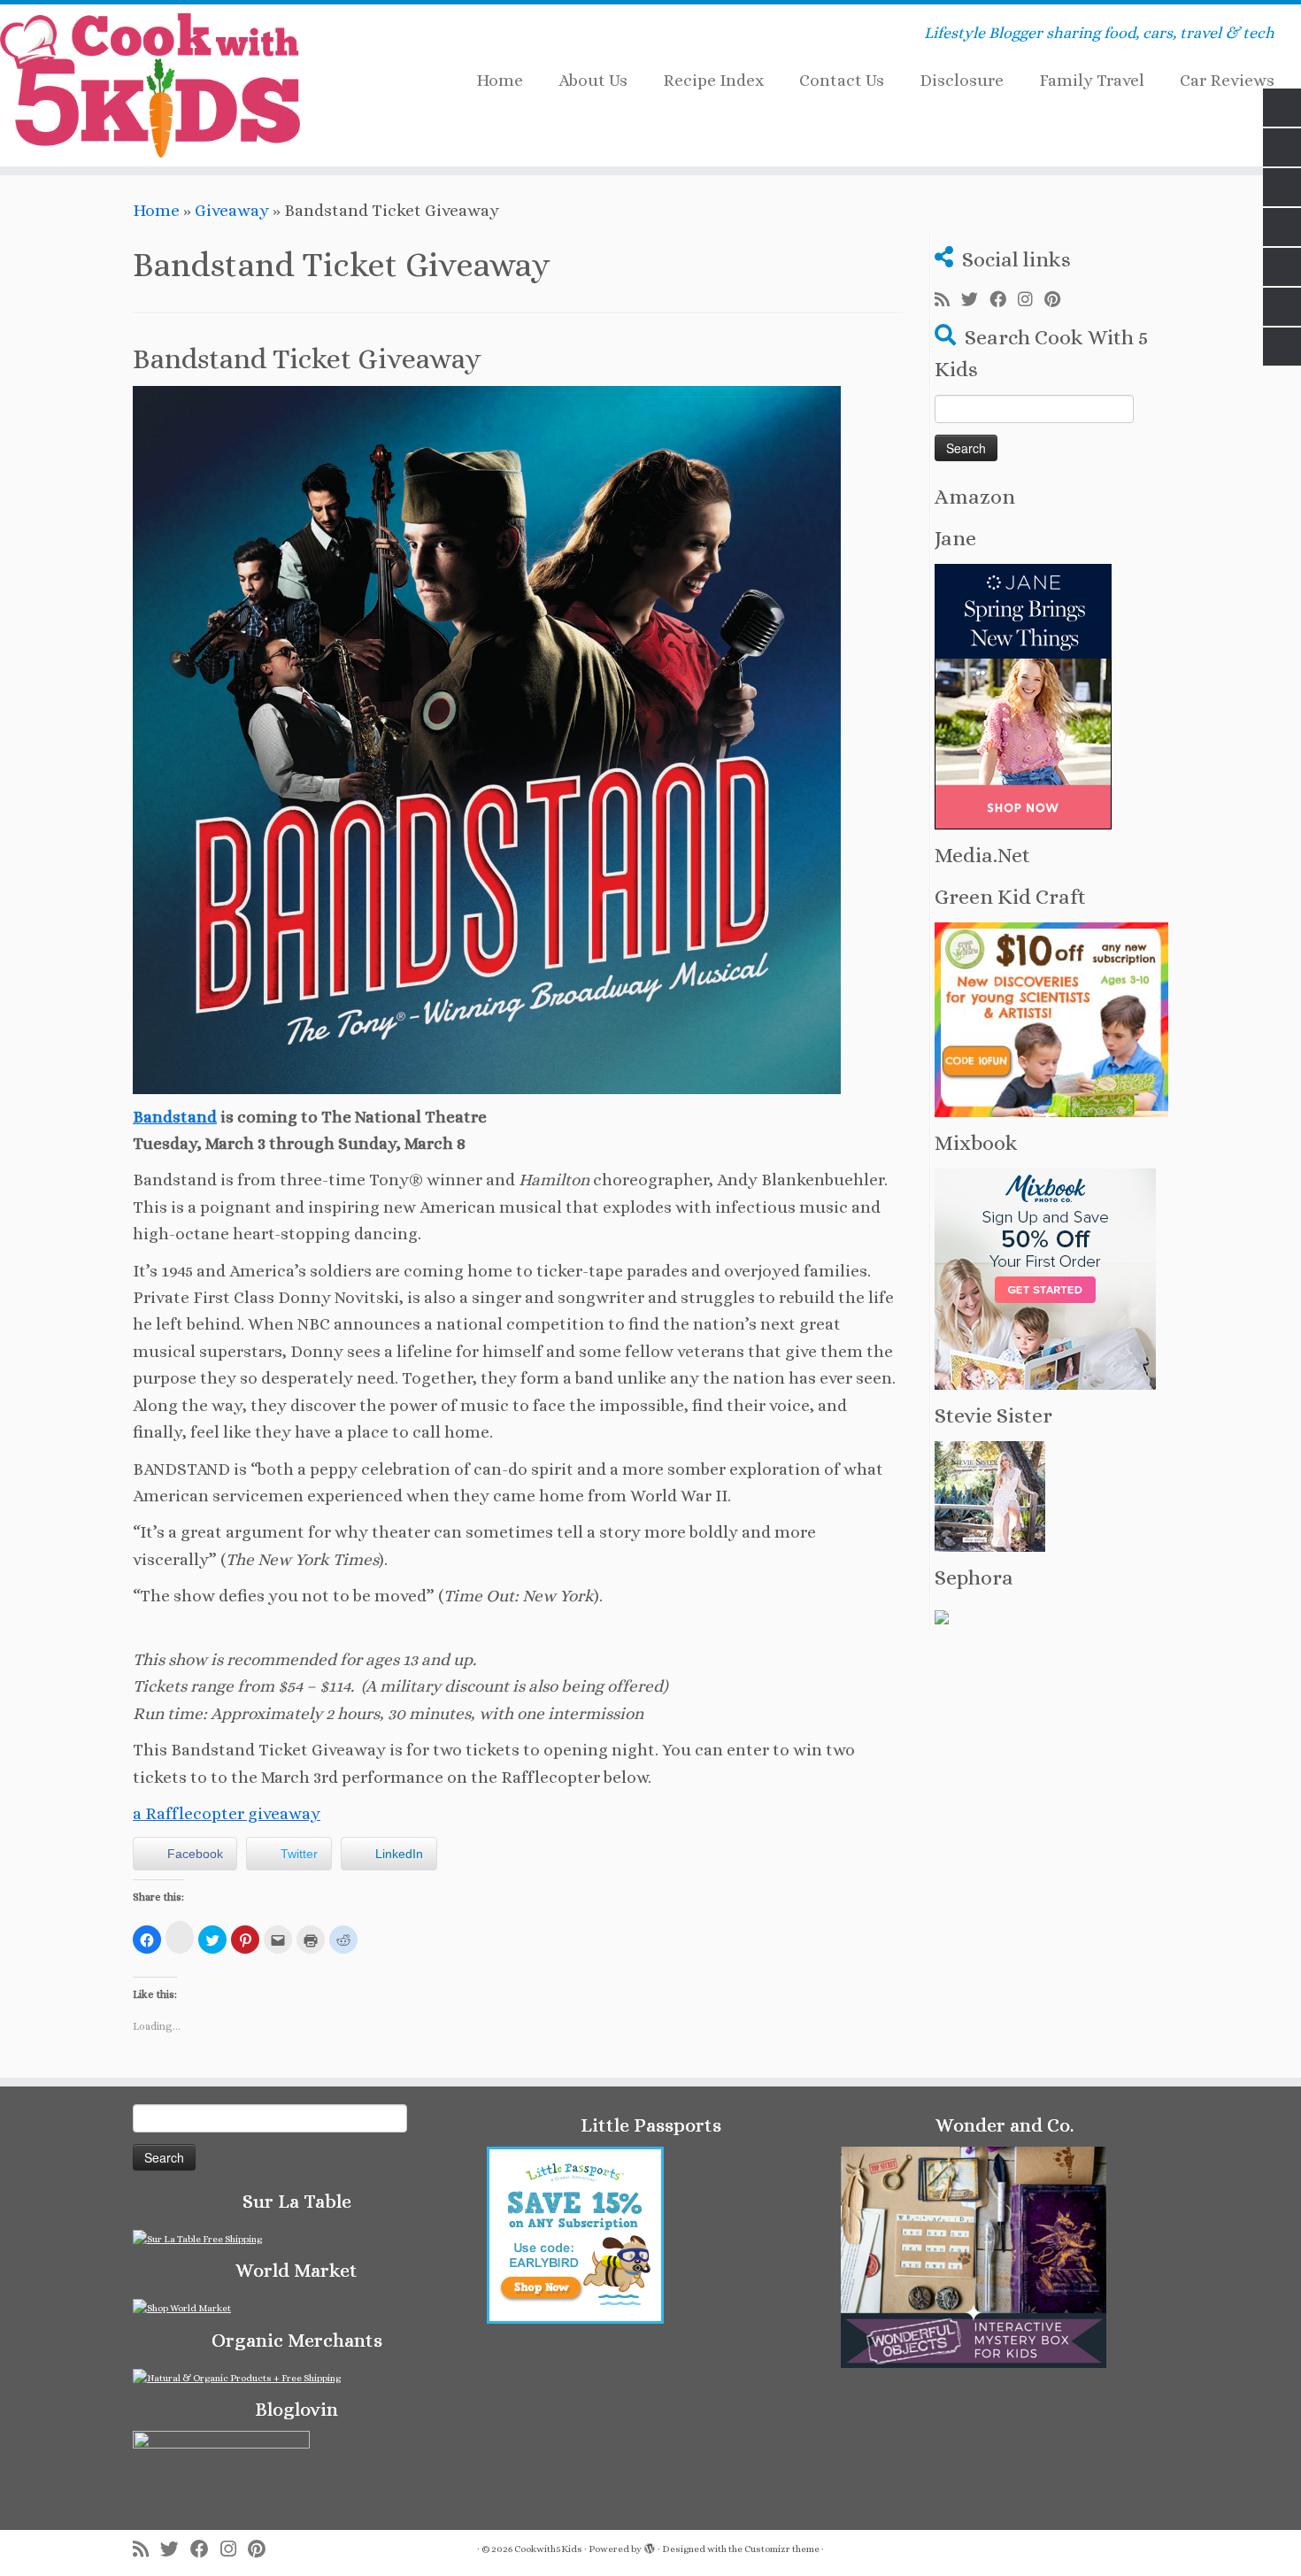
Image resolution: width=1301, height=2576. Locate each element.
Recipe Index (713, 80)
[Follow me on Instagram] (1031, 300)
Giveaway (232, 210)
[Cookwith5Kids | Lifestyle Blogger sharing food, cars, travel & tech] (150, 85)
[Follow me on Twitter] (975, 300)
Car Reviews (1227, 80)
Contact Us (842, 80)
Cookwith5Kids (548, 2549)
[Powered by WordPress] (650, 2546)
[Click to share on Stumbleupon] (180, 1937)
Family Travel (1092, 80)
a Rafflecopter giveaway (227, 1813)
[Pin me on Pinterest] (1058, 300)
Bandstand (175, 1117)
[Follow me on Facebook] (1004, 300)
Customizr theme (782, 2549)
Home (500, 80)
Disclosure (962, 80)
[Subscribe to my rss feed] (948, 300)
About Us (593, 80)
